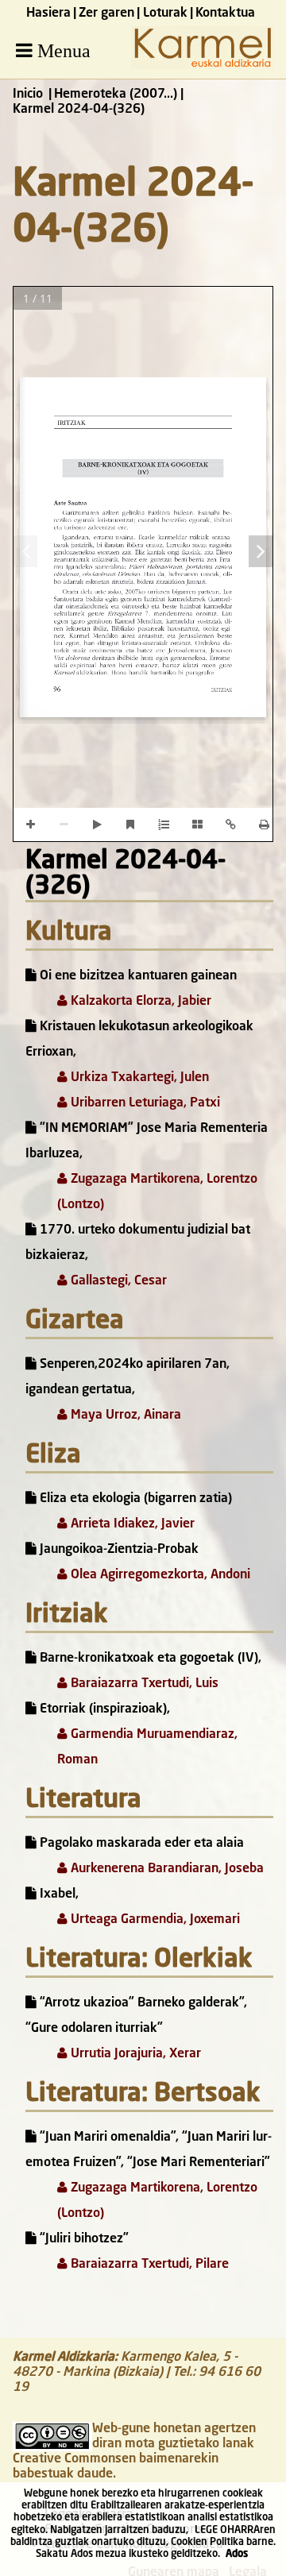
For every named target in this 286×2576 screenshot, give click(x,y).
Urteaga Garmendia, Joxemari (154, 1920)
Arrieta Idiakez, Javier (131, 1524)
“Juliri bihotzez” (83, 2239)
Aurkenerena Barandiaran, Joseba (166, 1869)
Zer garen (106, 14)
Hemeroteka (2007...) (116, 95)
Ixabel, (58, 1894)
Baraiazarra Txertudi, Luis (143, 1684)
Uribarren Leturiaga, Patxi (144, 1103)
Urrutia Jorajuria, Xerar (134, 2054)
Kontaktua (225, 14)
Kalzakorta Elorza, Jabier (139, 1002)
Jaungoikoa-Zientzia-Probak (118, 1550)
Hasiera (48, 14)
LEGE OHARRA (227, 2530)
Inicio (28, 95)
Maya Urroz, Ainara (124, 1415)
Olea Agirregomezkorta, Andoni (159, 1575)
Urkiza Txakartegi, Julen (138, 1078)
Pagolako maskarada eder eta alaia (140, 1844)
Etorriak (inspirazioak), (103, 1709)
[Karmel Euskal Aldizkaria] (203, 66)
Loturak (165, 14)
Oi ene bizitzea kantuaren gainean (137, 976)
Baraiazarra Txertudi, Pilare (148, 2265)
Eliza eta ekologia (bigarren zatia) (134, 1499)
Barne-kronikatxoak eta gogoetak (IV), (149, 1659)
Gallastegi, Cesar (117, 1281)
